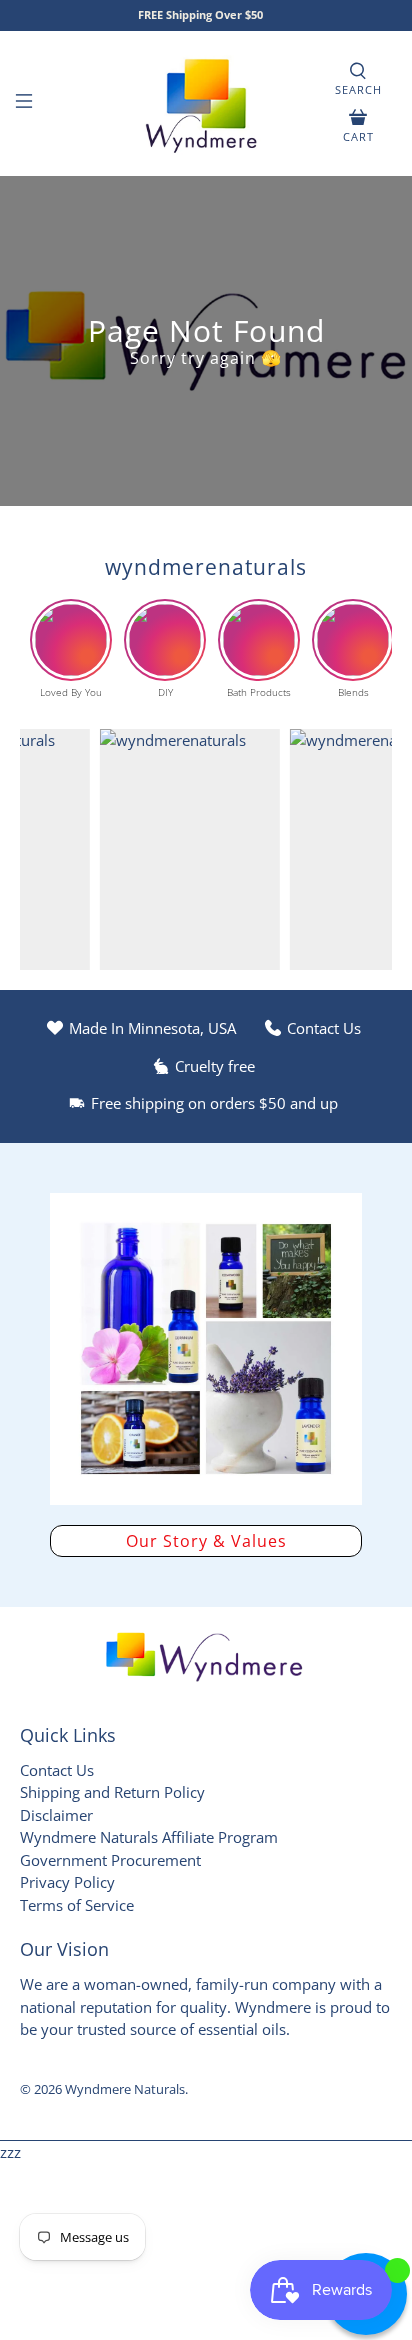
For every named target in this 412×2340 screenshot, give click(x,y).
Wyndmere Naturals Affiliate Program (149, 1837)
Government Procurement (110, 1860)
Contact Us (57, 1770)
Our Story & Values (206, 1541)
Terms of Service (77, 1905)
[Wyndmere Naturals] (206, 103)
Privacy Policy (67, 1882)
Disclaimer (56, 1815)
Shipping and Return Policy (112, 1792)
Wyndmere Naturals (125, 2089)
